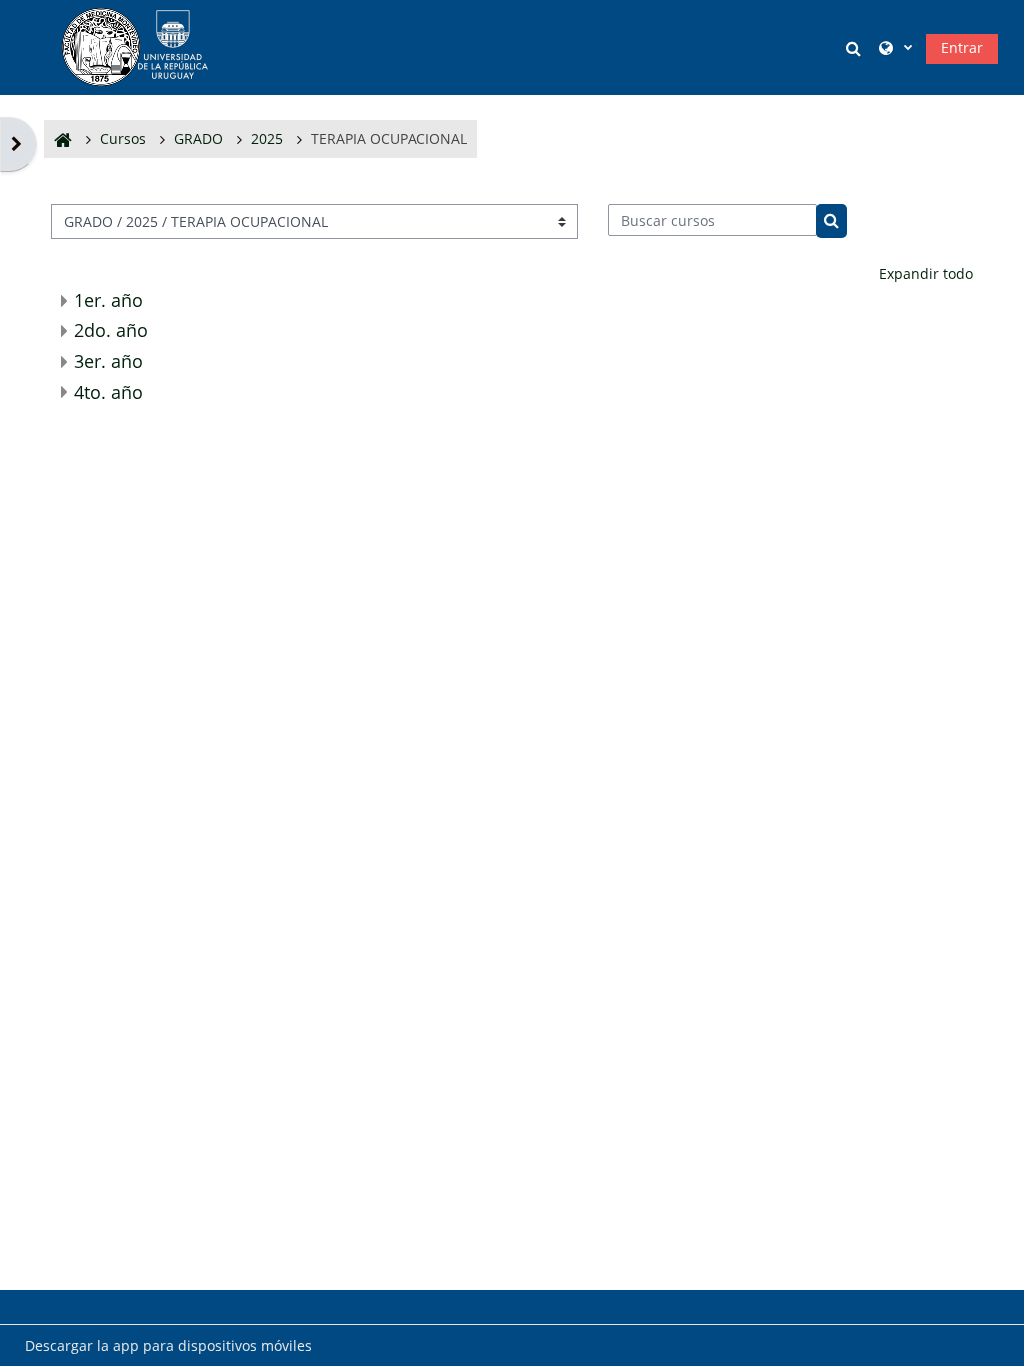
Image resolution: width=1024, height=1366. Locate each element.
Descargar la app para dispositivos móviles (168, 1345)
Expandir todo (926, 273)
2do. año (111, 330)
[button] (857, 47)
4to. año (108, 392)
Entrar (962, 47)
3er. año (108, 361)
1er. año (108, 300)
